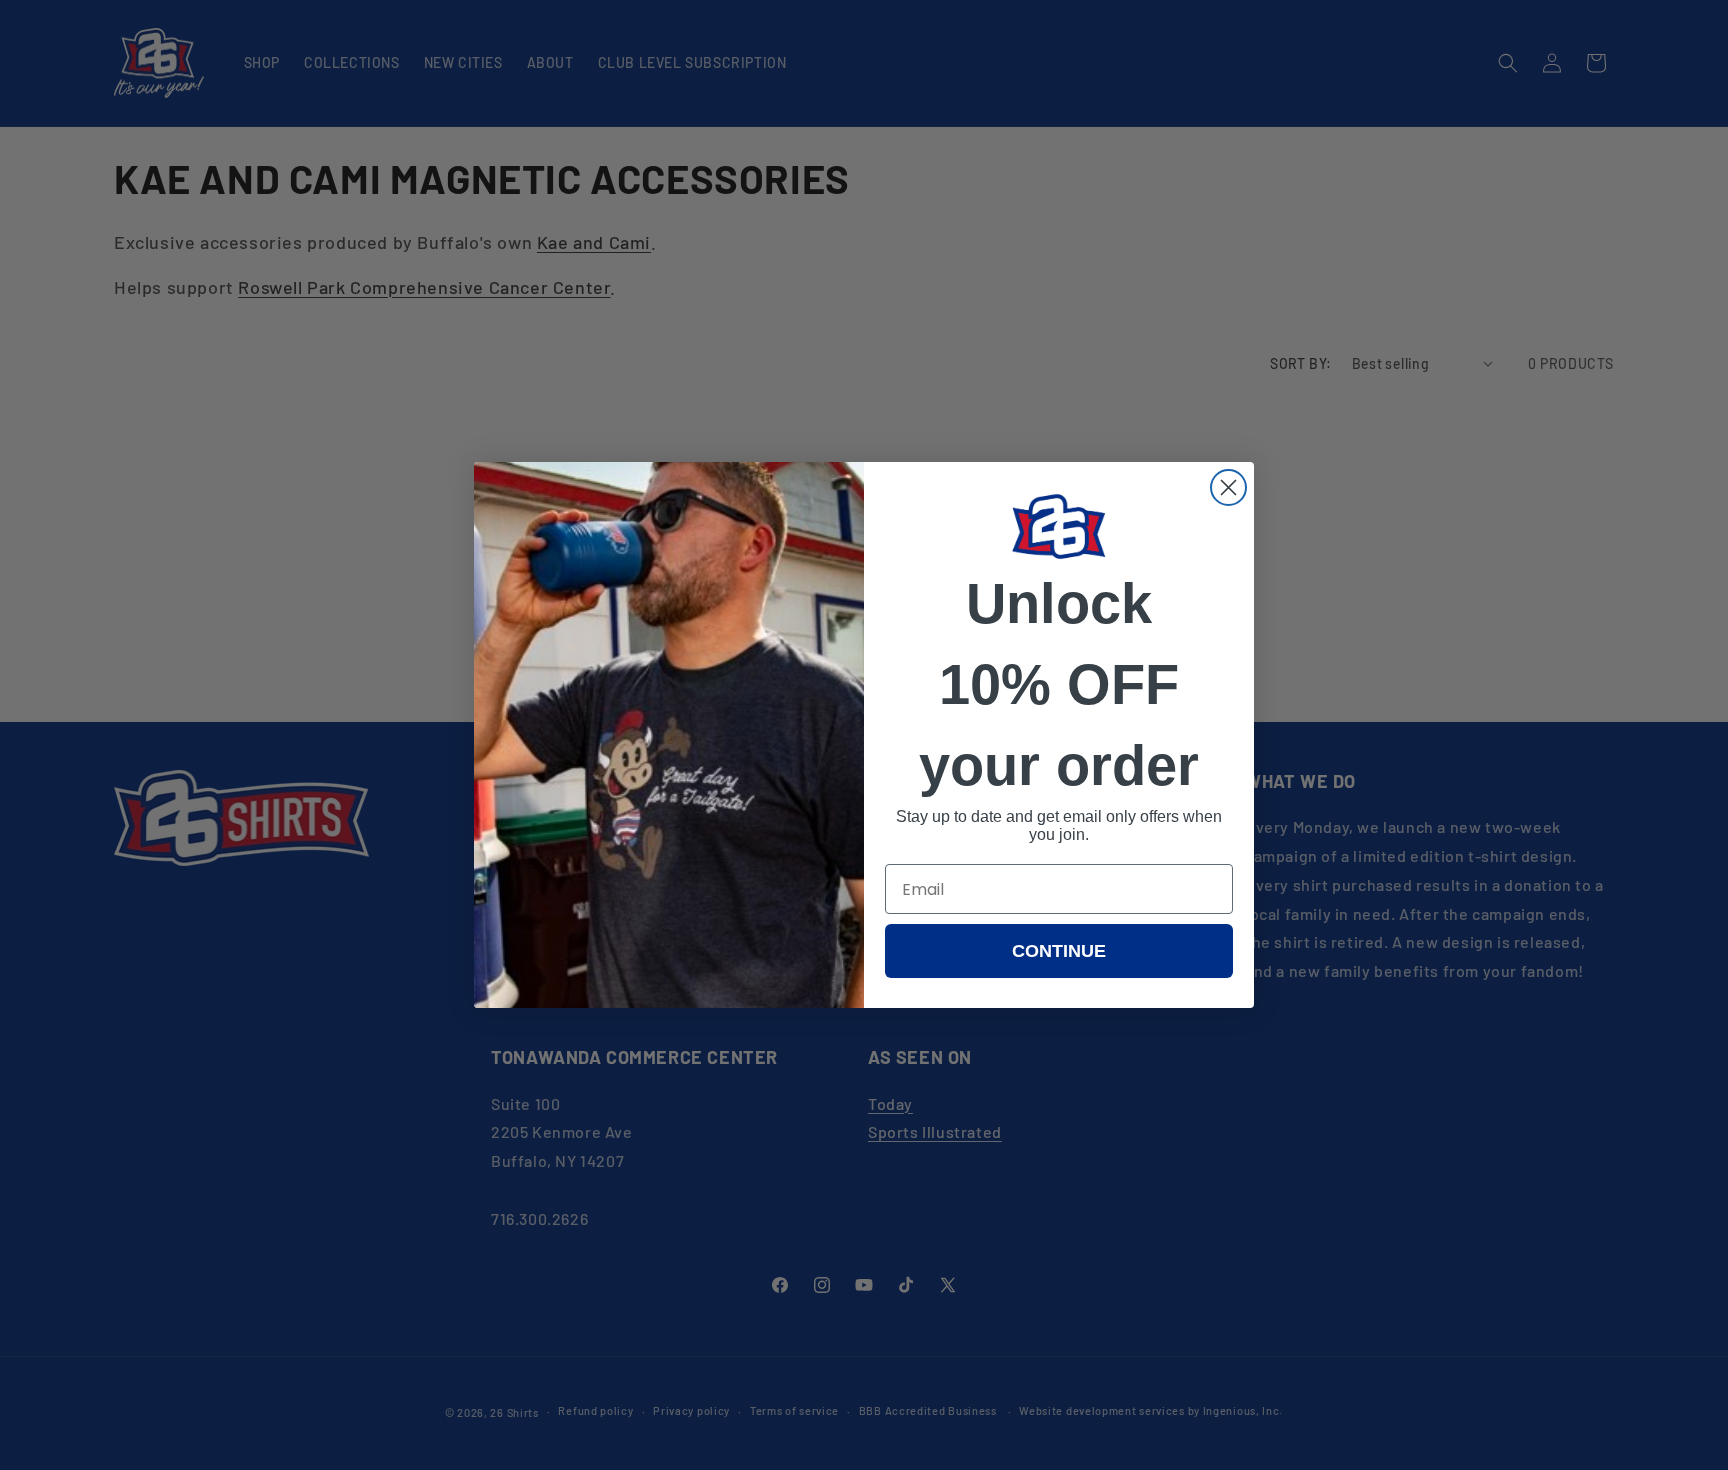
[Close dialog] (1228, 487)
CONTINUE (1059, 951)
